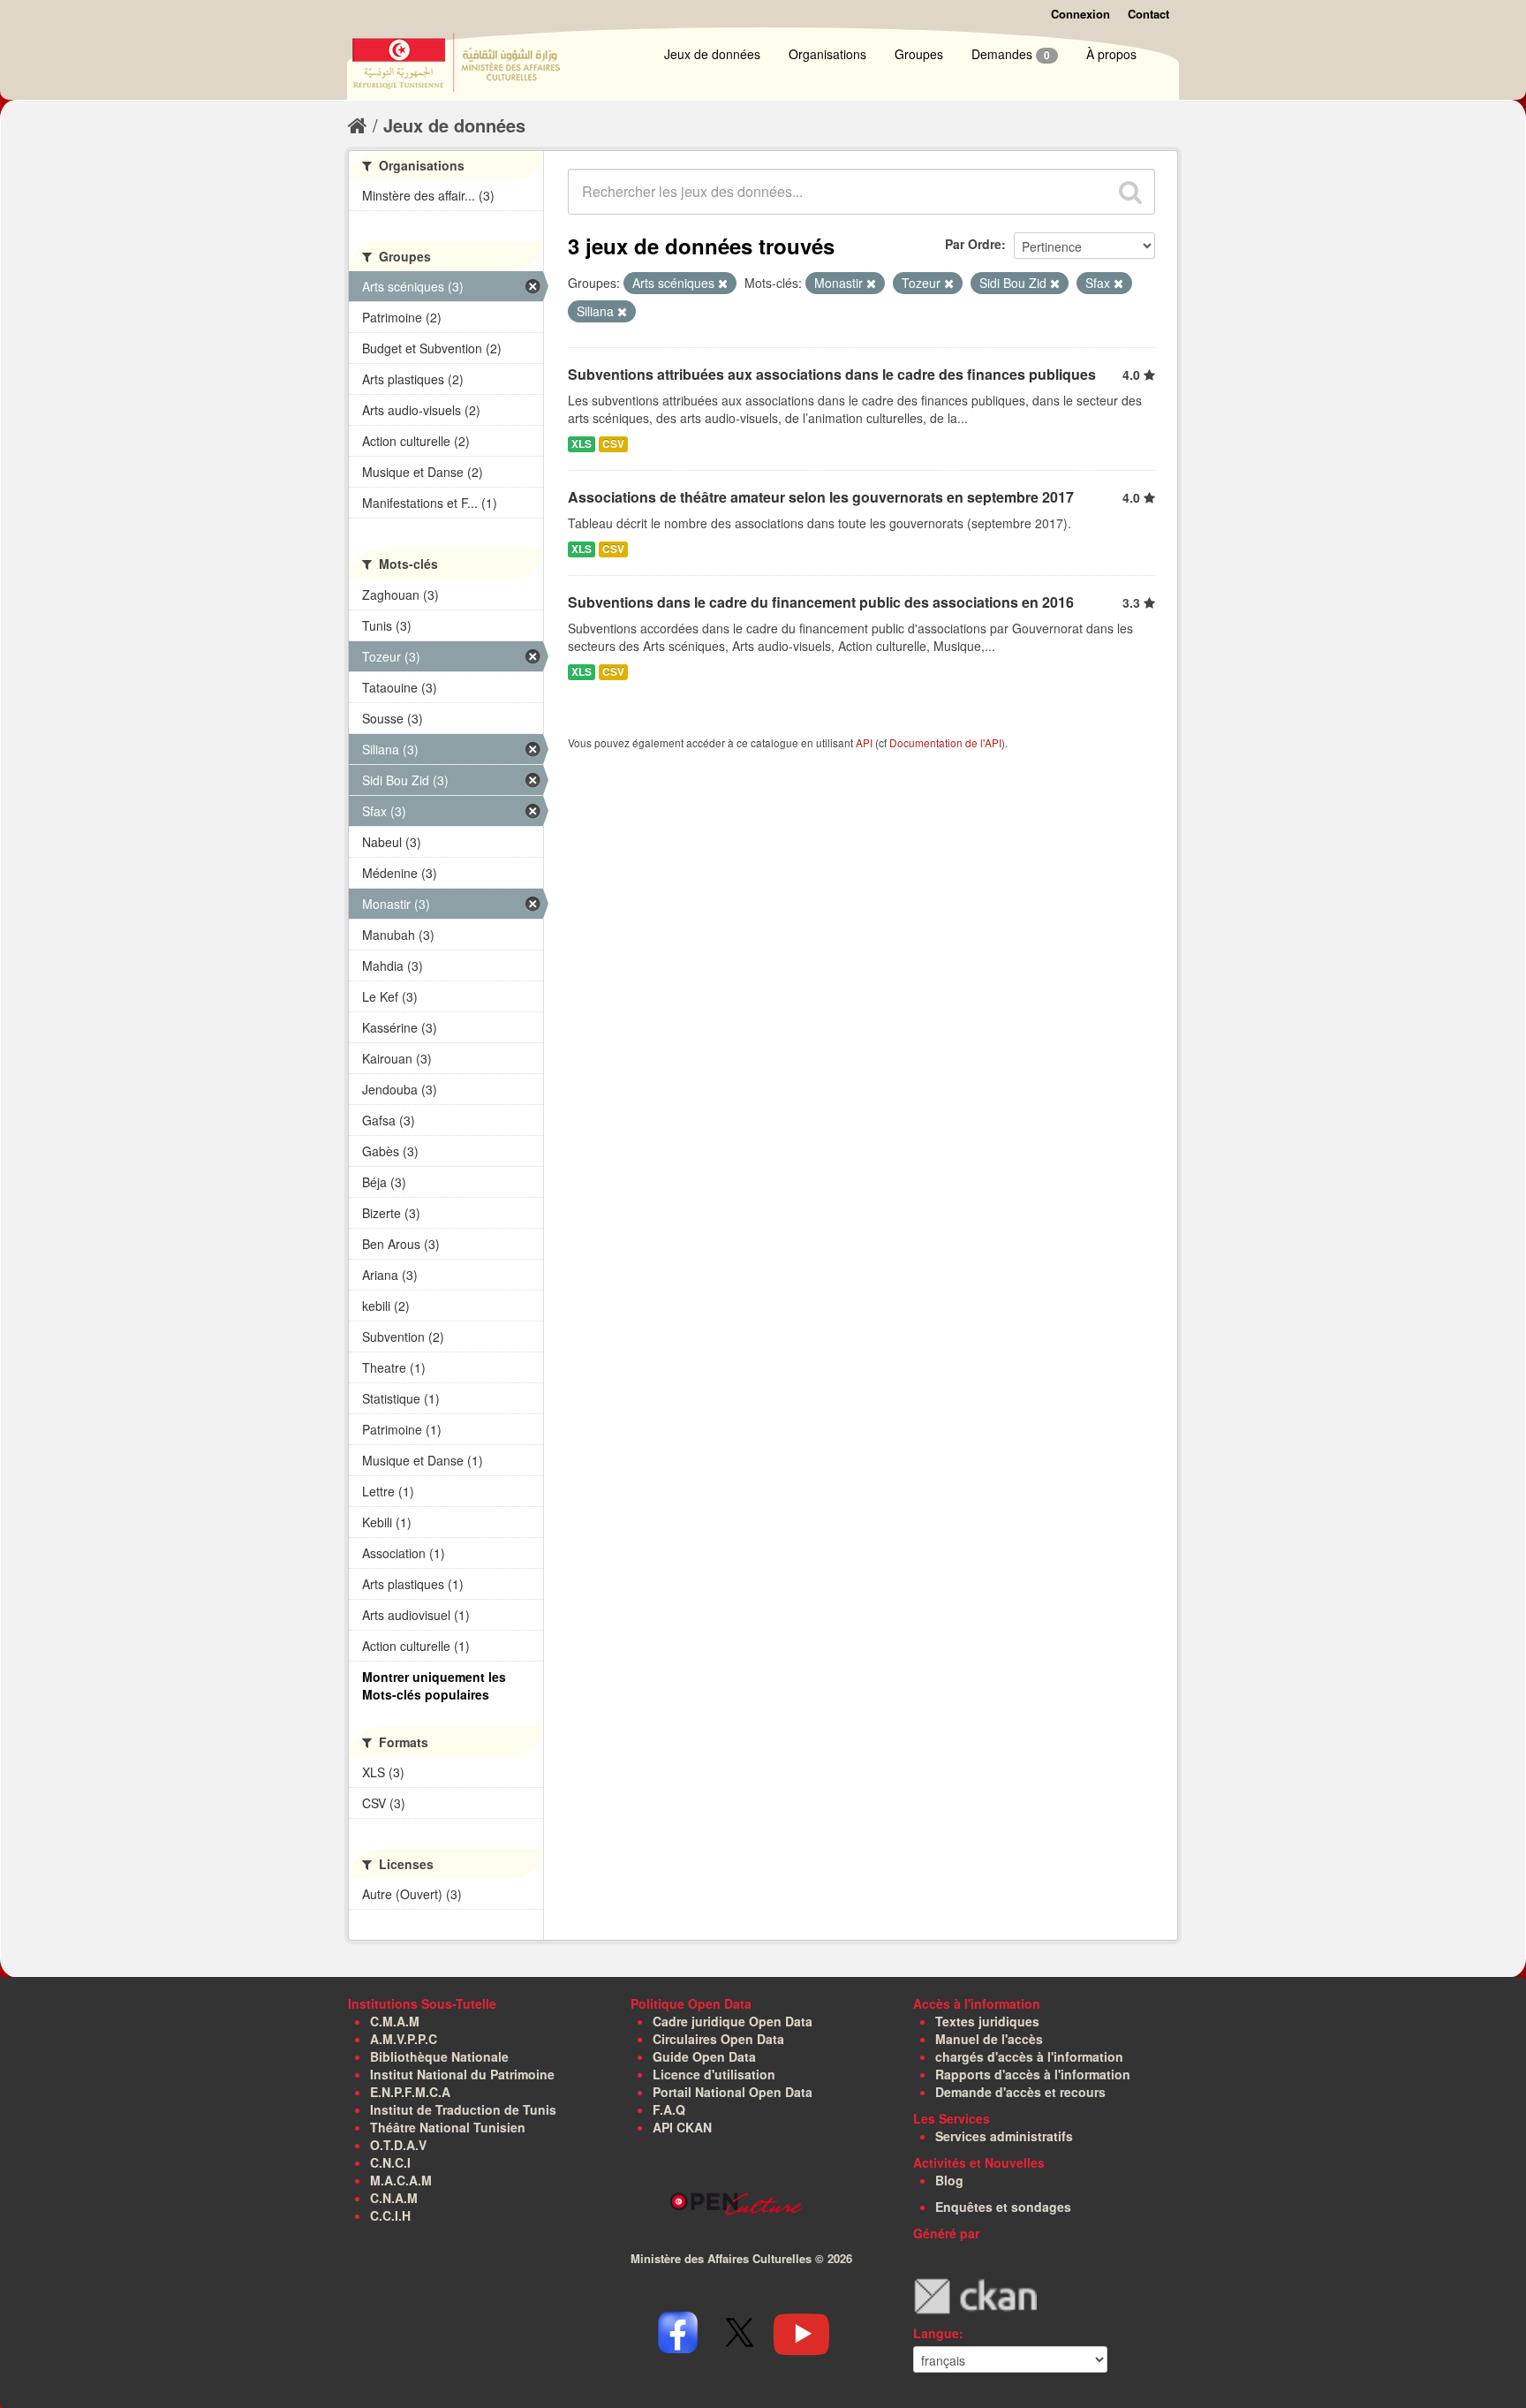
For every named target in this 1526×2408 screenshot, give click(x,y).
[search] (1130, 192)
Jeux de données (712, 54)
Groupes (919, 54)
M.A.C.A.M (401, 2180)
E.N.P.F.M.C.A (410, 2092)
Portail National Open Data (733, 2092)
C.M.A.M (395, 2021)
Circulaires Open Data (718, 2039)
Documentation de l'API (945, 742)
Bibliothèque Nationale (439, 2056)
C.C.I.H (390, 2215)
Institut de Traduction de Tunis (463, 2109)
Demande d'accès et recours (1020, 2092)
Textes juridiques (987, 2021)
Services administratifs (1004, 2136)
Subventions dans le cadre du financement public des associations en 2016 (821, 602)
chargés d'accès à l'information (1029, 2056)
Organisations (827, 54)
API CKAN (682, 2127)
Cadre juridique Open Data (733, 2021)
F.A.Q (669, 2109)
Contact (1148, 14)
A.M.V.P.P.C (404, 2039)
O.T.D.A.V (398, 2145)
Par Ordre (973, 244)
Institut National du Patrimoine (462, 2074)
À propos (1111, 54)
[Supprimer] (723, 284)
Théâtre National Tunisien (448, 2127)
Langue (936, 2333)
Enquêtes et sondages (1003, 2207)
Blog (949, 2180)
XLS (582, 444)
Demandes (1011, 54)
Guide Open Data (704, 2056)
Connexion (1080, 14)
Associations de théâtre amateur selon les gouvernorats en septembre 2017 (821, 497)
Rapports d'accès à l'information (1033, 2074)
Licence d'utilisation (714, 2074)
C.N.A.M (394, 2198)
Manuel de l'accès (989, 2039)
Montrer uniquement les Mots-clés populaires (434, 1685)
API (864, 742)
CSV (613, 444)
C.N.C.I (390, 2162)
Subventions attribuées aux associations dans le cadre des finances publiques (832, 374)
